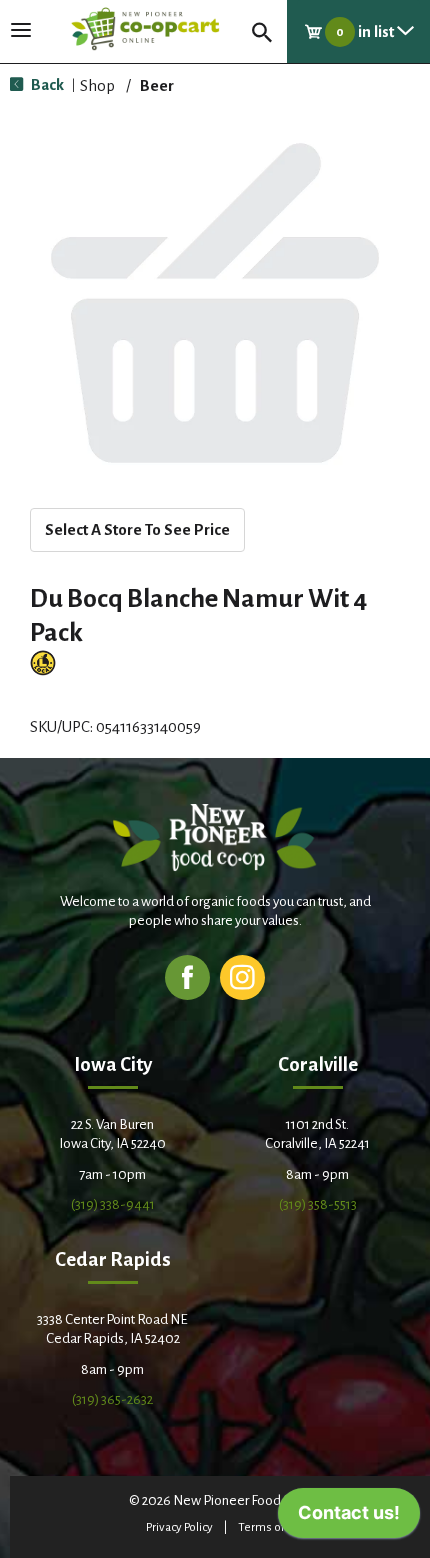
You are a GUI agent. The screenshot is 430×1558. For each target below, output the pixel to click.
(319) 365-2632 (112, 1399)
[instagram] (242, 976)
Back (46, 84)
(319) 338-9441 (113, 1204)
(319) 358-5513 (318, 1204)
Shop (97, 85)
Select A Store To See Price (137, 529)
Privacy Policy (179, 1527)
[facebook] (187, 976)
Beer (157, 85)
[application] (349, 1518)
